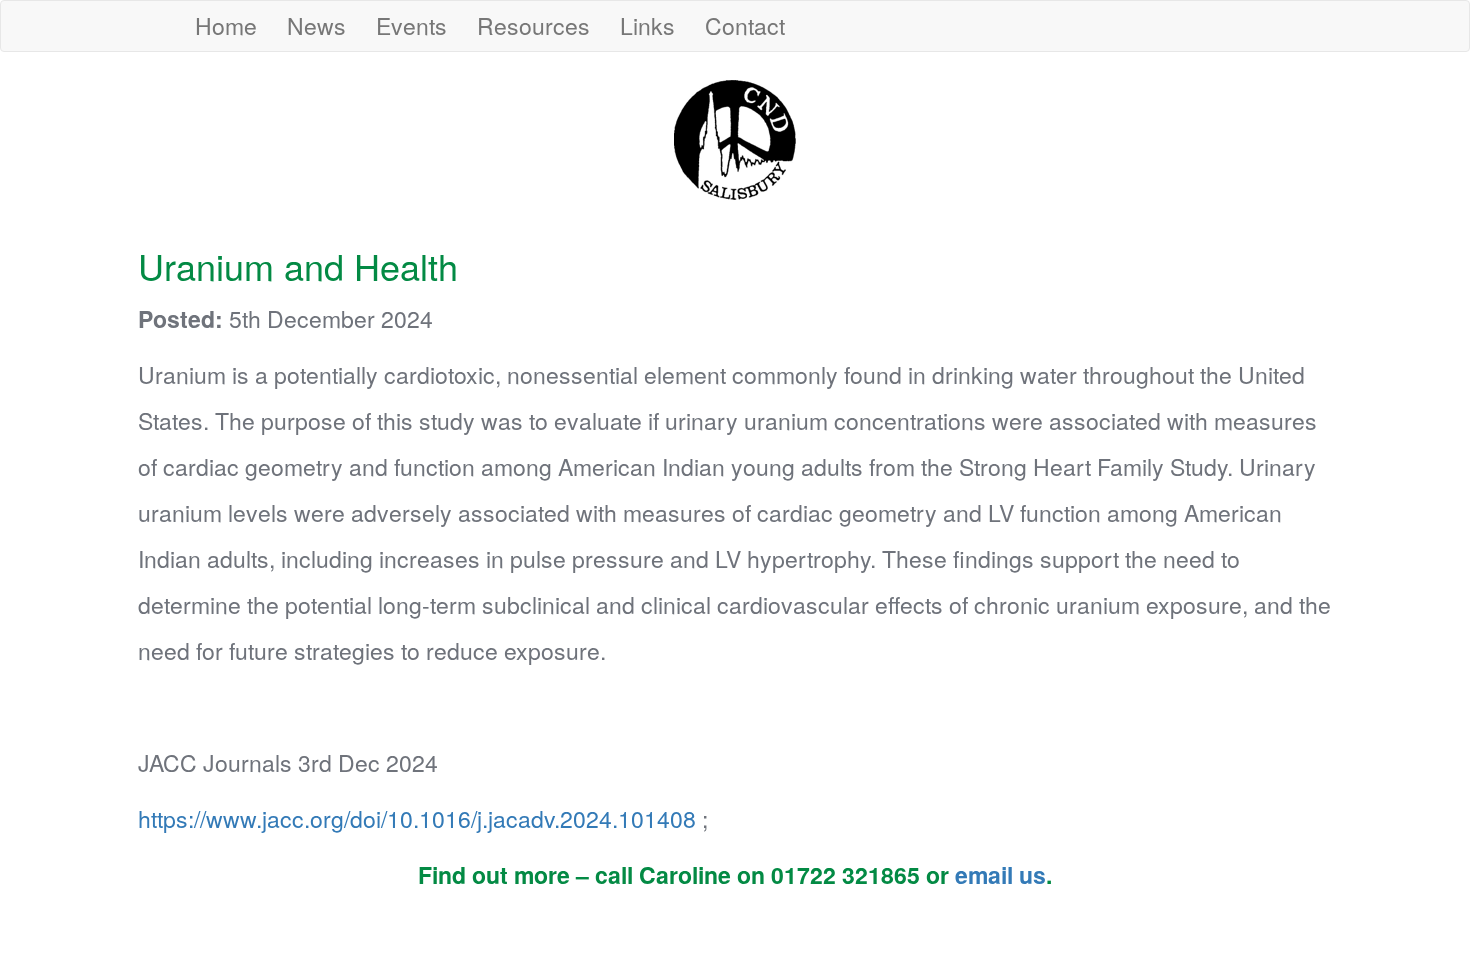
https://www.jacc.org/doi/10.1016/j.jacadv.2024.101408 (420, 818)
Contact (745, 25)
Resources (533, 25)
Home (226, 25)
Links (647, 25)
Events (411, 25)
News (316, 25)
